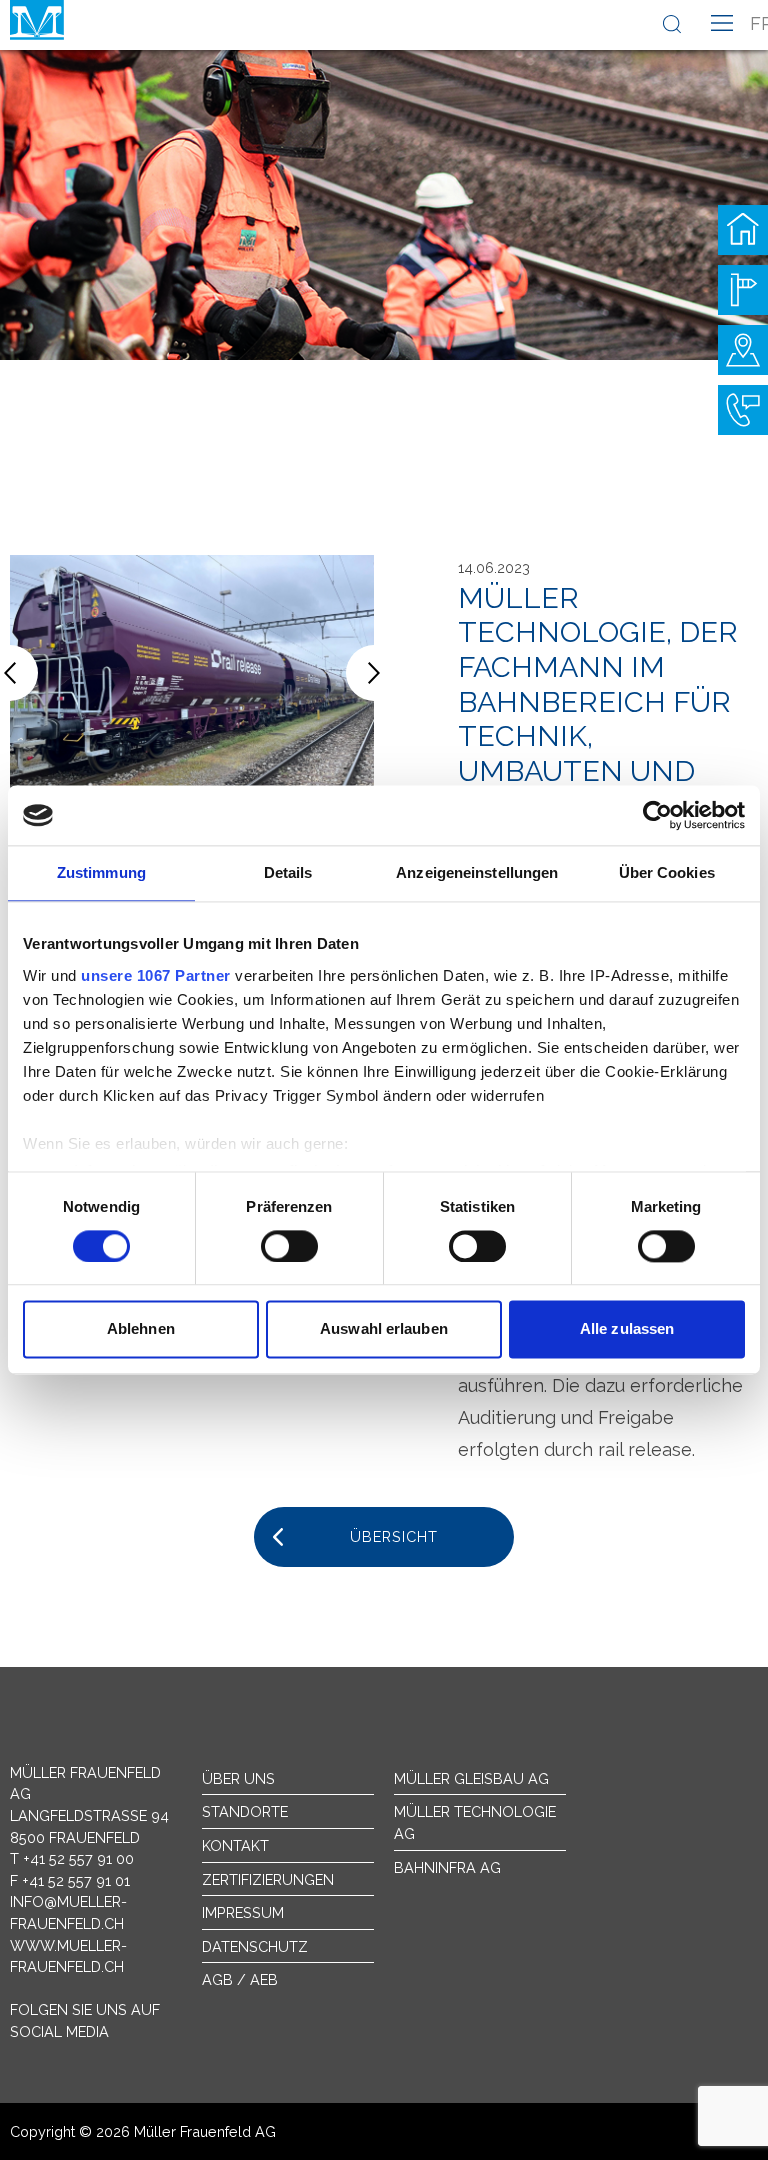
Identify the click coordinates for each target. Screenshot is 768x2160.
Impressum (243, 1912)
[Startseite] (743, 230)
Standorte (245, 1811)
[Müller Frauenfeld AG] (37, 20)
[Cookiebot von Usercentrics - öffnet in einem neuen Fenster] (657, 815)
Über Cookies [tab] (667, 872)
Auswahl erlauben (384, 1329)
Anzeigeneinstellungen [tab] (477, 872)
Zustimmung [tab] (101, 872)
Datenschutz (255, 1946)
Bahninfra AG (447, 1867)
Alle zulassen (627, 1329)
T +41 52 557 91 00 (72, 1858)
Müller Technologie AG (475, 1822)
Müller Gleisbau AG (471, 1778)
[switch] (289, 1246)
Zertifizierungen (268, 1879)
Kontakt (235, 1845)
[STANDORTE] (743, 350)
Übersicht (394, 1536)
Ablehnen (141, 1329)
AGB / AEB (240, 1979)
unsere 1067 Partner (156, 975)
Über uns (238, 1778)
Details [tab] (288, 872)
